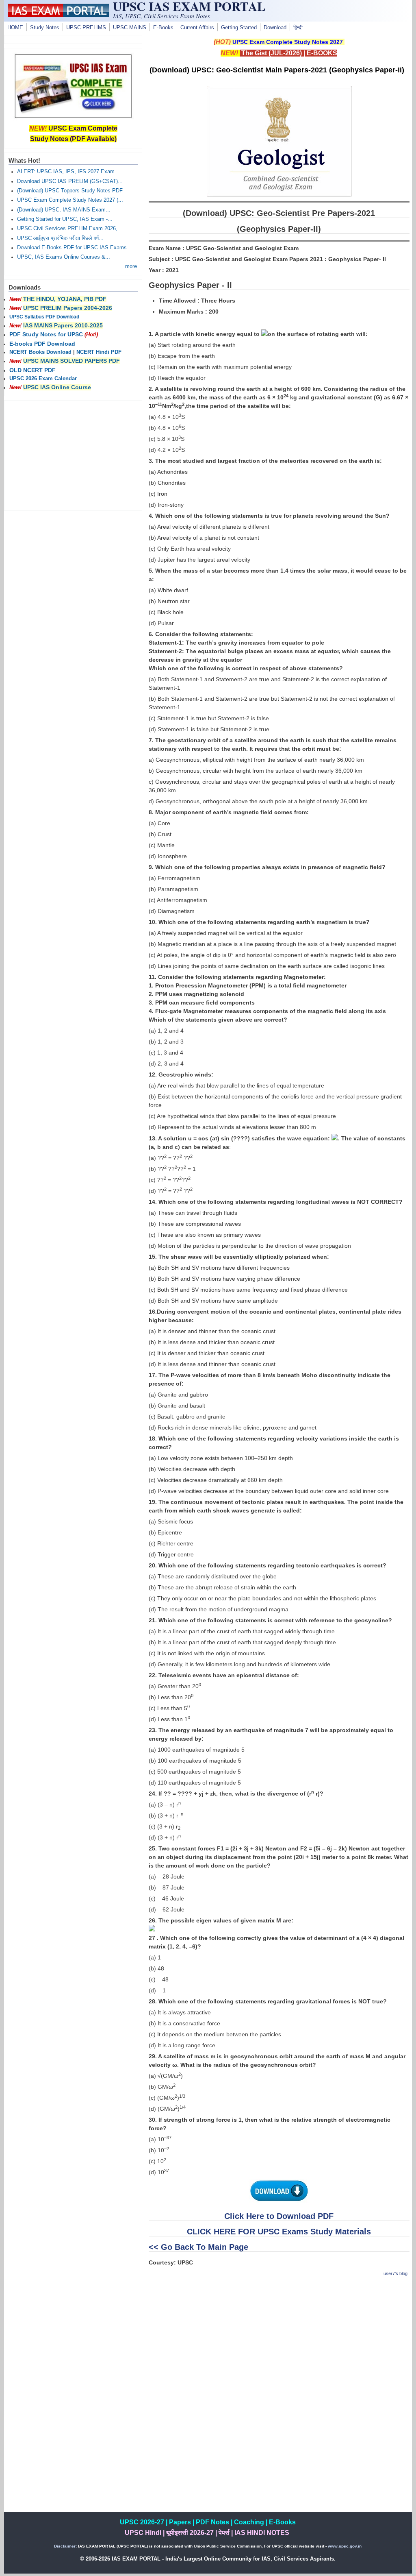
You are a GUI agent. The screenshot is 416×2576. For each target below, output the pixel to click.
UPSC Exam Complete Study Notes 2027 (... (70, 200)
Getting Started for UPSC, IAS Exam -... (65, 219)
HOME (15, 28)
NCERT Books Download (40, 352)
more (131, 266)
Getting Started (239, 28)
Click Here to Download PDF (279, 2216)
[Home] (58, 15)
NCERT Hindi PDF (99, 352)
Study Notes (45, 28)
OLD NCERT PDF (32, 370)
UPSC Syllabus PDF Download (44, 317)
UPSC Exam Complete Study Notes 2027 (288, 42)
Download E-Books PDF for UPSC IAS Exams (72, 248)
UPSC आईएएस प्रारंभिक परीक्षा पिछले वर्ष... (60, 238)
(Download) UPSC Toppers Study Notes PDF (70, 191)
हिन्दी (298, 28)
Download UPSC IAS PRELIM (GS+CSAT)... (70, 181)
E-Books (163, 28)
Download (275, 28)
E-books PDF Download (42, 344)
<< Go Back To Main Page (198, 2247)
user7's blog (395, 2273)
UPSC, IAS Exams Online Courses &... (64, 257)
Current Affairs (197, 28)
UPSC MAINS (130, 28)
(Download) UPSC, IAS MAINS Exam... (64, 210)
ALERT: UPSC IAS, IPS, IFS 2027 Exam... (68, 172)
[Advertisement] (279, 2341)
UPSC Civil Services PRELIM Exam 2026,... (70, 229)
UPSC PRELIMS (86, 28)
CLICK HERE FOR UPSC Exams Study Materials (279, 2232)
